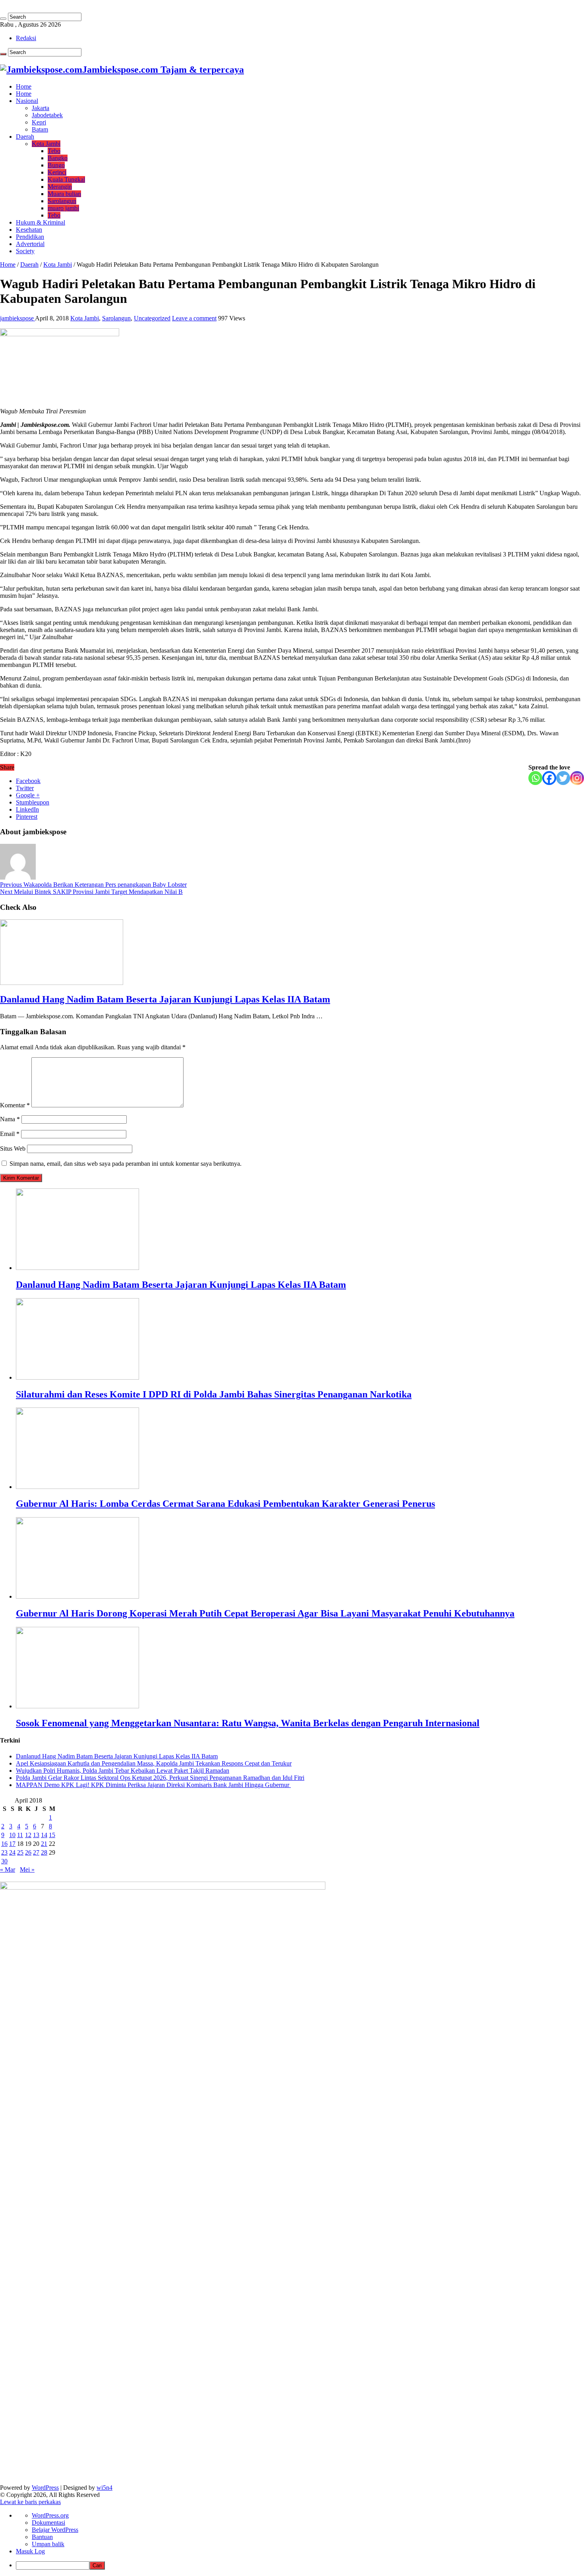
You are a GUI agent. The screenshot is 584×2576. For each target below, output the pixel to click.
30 (4, 1861)
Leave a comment (194, 318)
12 (28, 1835)
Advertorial (30, 244)
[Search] (3, 19)
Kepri (39, 122)
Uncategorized (152, 318)
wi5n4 (104, 2488)
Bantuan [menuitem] (42, 2537)
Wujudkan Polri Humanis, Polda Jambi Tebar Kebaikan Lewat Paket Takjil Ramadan (123, 1771)
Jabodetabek (47, 115)
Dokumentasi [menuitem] (48, 2523)
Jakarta (41, 108)
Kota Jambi (46, 144)
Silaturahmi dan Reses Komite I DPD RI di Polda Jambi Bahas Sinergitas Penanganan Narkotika (214, 1394)
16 (4, 1844)
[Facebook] (549, 778)
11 (20, 1835)
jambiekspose (17, 318)
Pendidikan (30, 237)
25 (20, 1852)
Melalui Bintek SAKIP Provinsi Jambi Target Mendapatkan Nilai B (91, 892)
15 (52, 1835)
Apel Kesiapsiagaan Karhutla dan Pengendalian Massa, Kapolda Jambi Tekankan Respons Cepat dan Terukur (154, 1763)
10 (12, 1835)
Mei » (27, 1869)
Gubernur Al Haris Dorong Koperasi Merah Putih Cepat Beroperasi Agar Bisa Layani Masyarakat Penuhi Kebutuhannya (265, 1613)
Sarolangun (62, 201)
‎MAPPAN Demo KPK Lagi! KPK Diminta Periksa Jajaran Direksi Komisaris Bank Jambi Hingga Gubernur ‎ (153, 1785)
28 (44, 1852)
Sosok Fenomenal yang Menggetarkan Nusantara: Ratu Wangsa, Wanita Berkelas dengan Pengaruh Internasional (248, 1723)
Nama (10, 1119)
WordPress (45, 2488)
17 (12, 1844)
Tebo (54, 151)
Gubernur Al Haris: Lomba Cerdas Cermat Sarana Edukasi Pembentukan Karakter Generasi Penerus (225, 1504)
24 (12, 1852)
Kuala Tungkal (66, 179)
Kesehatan (29, 230)
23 (4, 1852)
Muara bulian (64, 194)
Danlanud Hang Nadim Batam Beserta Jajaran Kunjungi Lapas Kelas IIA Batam (165, 999)
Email (10, 1134)
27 (36, 1852)
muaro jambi (63, 208)
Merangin (60, 187)
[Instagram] (577, 778)
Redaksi (26, 38)
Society (25, 251)
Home (24, 86)
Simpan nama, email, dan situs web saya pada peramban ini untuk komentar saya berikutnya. (126, 1164)
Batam (40, 129)
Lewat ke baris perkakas (30, 2502)
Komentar (15, 1105)
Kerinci (57, 172)
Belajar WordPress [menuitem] (55, 2530)
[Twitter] (563, 778)
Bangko (58, 158)
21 (44, 1844)
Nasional (27, 101)
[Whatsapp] (535, 778)
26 (28, 1852)
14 (44, 1835)
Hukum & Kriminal (41, 222)
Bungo (56, 165)
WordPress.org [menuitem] (50, 2515)
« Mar (8, 1869)
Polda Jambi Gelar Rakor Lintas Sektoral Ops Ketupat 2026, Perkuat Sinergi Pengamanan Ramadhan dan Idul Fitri (160, 1778)
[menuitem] (300, 2565)
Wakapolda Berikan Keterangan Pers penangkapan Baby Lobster (93, 885)
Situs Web (13, 1148)
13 (36, 1835)
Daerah (25, 137)
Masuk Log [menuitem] (30, 2551)
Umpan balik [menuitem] (48, 2544)
